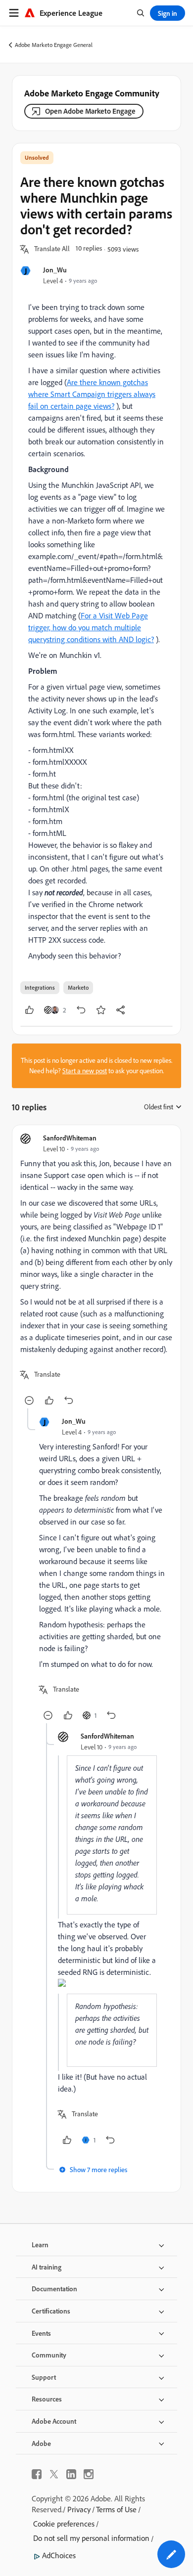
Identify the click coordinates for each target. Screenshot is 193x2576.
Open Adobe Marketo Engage (90, 111)
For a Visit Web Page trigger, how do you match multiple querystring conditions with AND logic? (91, 627)
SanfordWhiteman (70, 1138)
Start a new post (85, 1071)
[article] (96, 1271)
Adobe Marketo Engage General (54, 45)
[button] (52, 249)
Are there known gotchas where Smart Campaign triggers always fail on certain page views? (92, 394)
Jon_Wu (55, 270)
